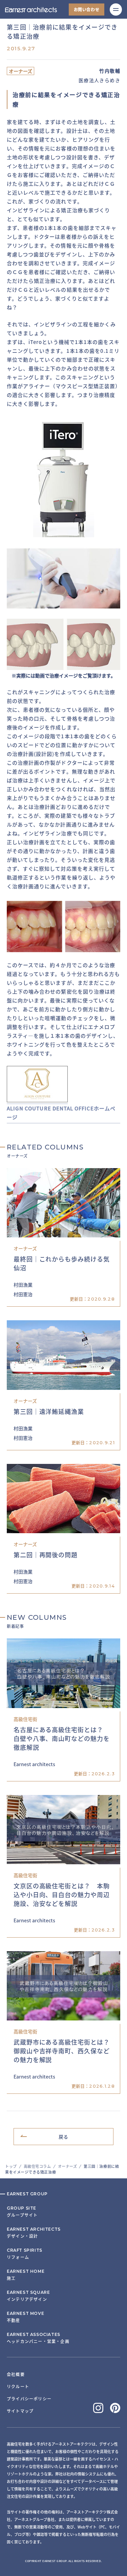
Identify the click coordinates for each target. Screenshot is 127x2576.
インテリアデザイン (28, 2296)
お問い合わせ (87, 9)
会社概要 (16, 2374)
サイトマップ (20, 2411)
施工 (26, 2275)
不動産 (25, 2317)
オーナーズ (68, 2166)
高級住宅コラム (37, 2166)
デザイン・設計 (34, 2233)
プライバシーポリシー (29, 2399)
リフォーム (25, 2254)
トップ (11, 2166)
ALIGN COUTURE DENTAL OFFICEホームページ (61, 1113)
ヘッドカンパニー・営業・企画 (38, 2338)
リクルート (18, 2386)
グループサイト (22, 2212)
